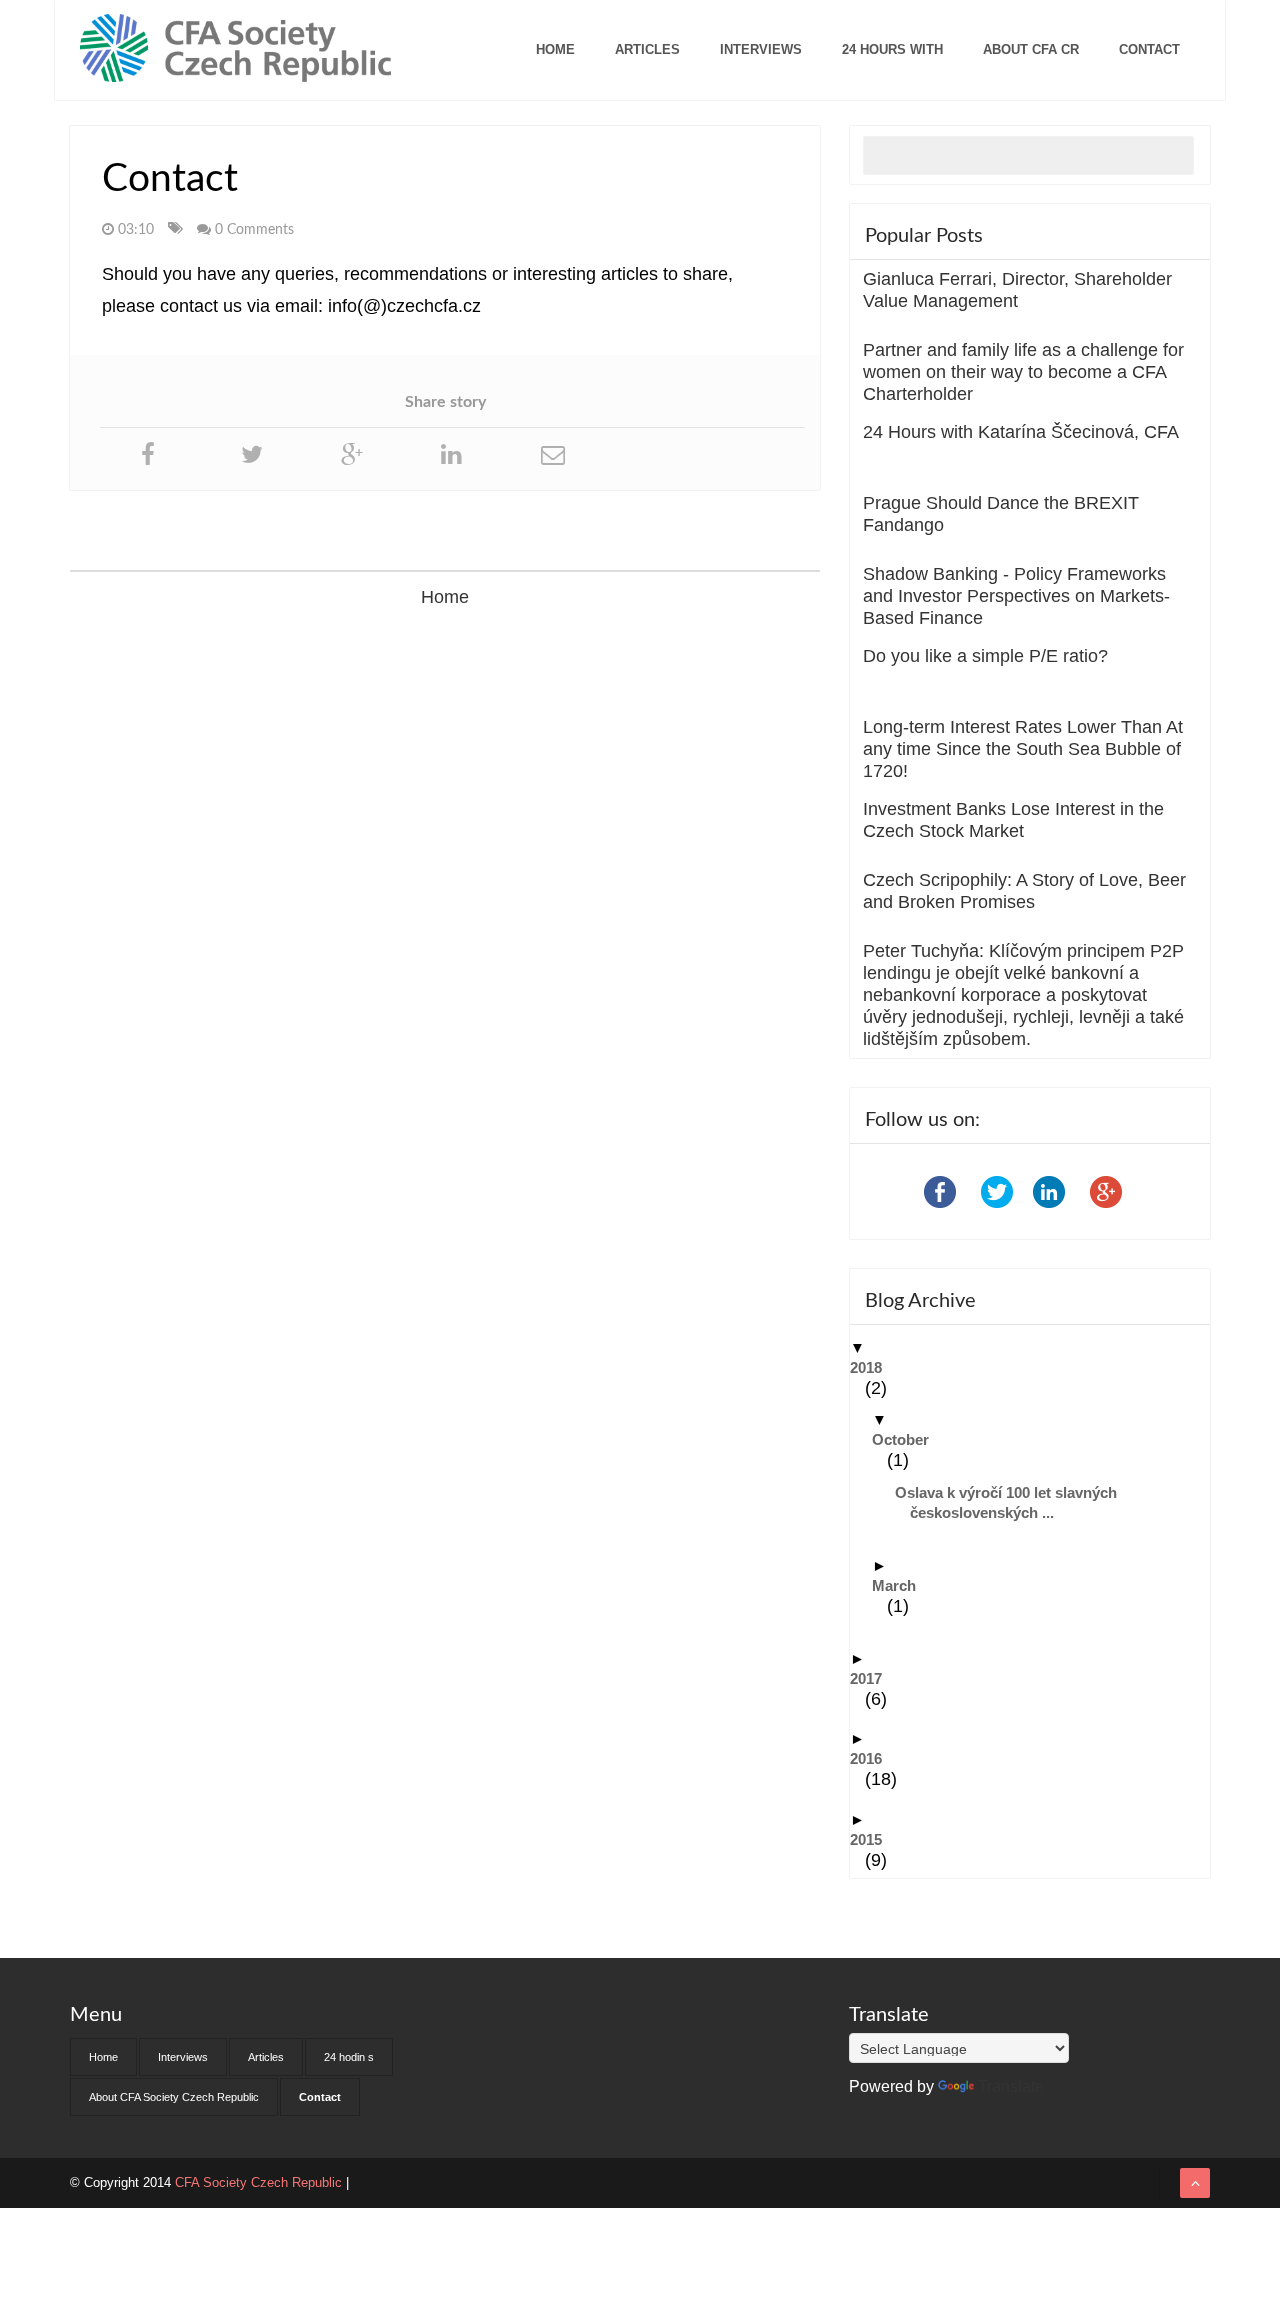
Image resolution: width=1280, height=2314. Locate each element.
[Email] (553, 454)
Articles (647, 49)
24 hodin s (349, 2057)
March (901, 1585)
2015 (873, 1839)
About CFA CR (1031, 49)
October (908, 1439)
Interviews (761, 49)
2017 (873, 1678)
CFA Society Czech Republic (260, 2182)
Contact (1149, 49)
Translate (1011, 2086)
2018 (873, 1367)
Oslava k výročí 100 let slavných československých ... (1013, 1502)
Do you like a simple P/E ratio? (985, 656)
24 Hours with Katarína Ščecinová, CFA (1021, 432)
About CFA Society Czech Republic (174, 2097)
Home (555, 49)
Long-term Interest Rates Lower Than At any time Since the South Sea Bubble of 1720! (1023, 749)
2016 (873, 1758)
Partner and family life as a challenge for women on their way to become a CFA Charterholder (1023, 372)
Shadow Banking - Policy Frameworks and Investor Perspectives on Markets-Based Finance (1016, 596)
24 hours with (892, 49)
